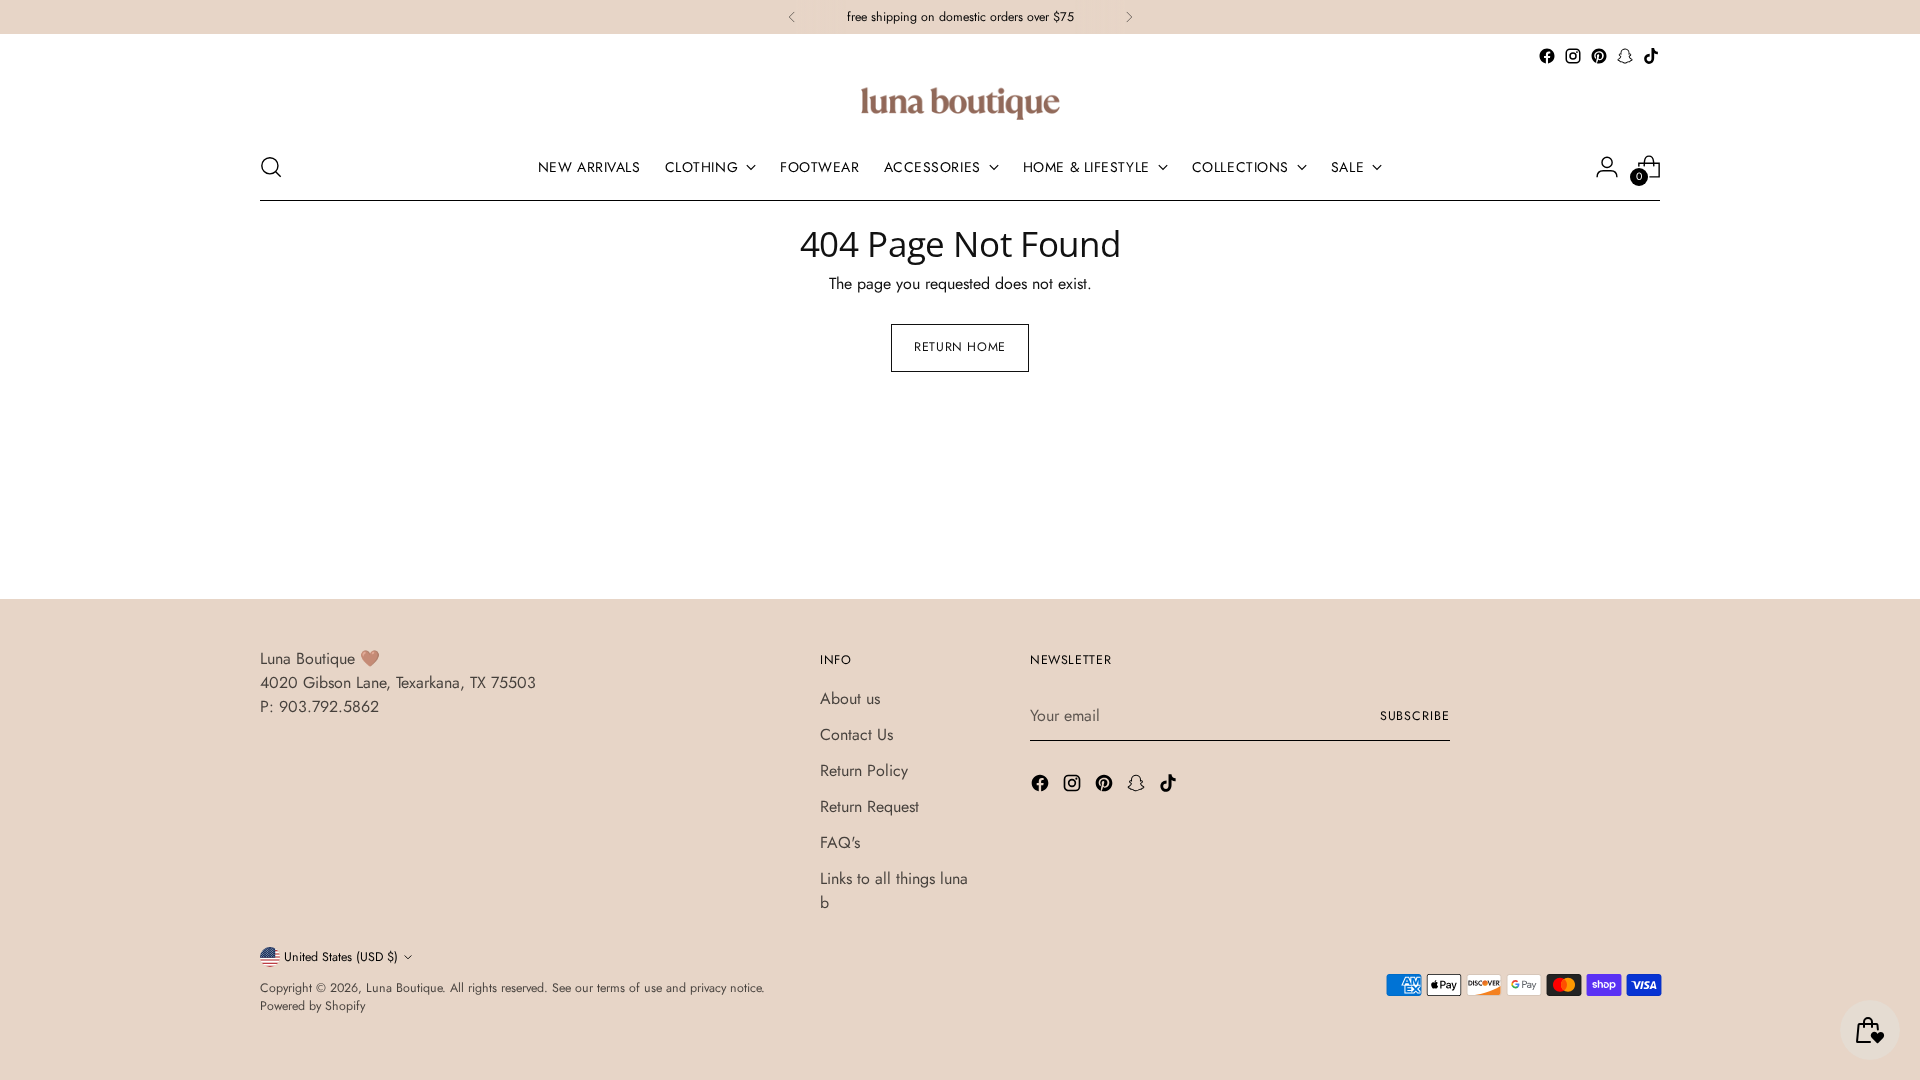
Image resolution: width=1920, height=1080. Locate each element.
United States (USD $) (341, 957)
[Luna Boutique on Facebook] (1547, 56)
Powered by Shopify (312, 1006)
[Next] (1129, 17)
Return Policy (864, 770)
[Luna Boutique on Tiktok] (1651, 56)
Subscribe (1415, 716)
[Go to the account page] (1607, 167)
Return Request (869, 806)
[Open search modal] (271, 167)
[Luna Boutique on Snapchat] (1625, 56)
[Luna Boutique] (960, 101)
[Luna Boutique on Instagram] (1573, 56)
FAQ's (840, 842)
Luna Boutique (404, 988)
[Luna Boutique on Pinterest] (1599, 56)
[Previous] (792, 17)
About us (850, 698)
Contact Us (856, 734)
